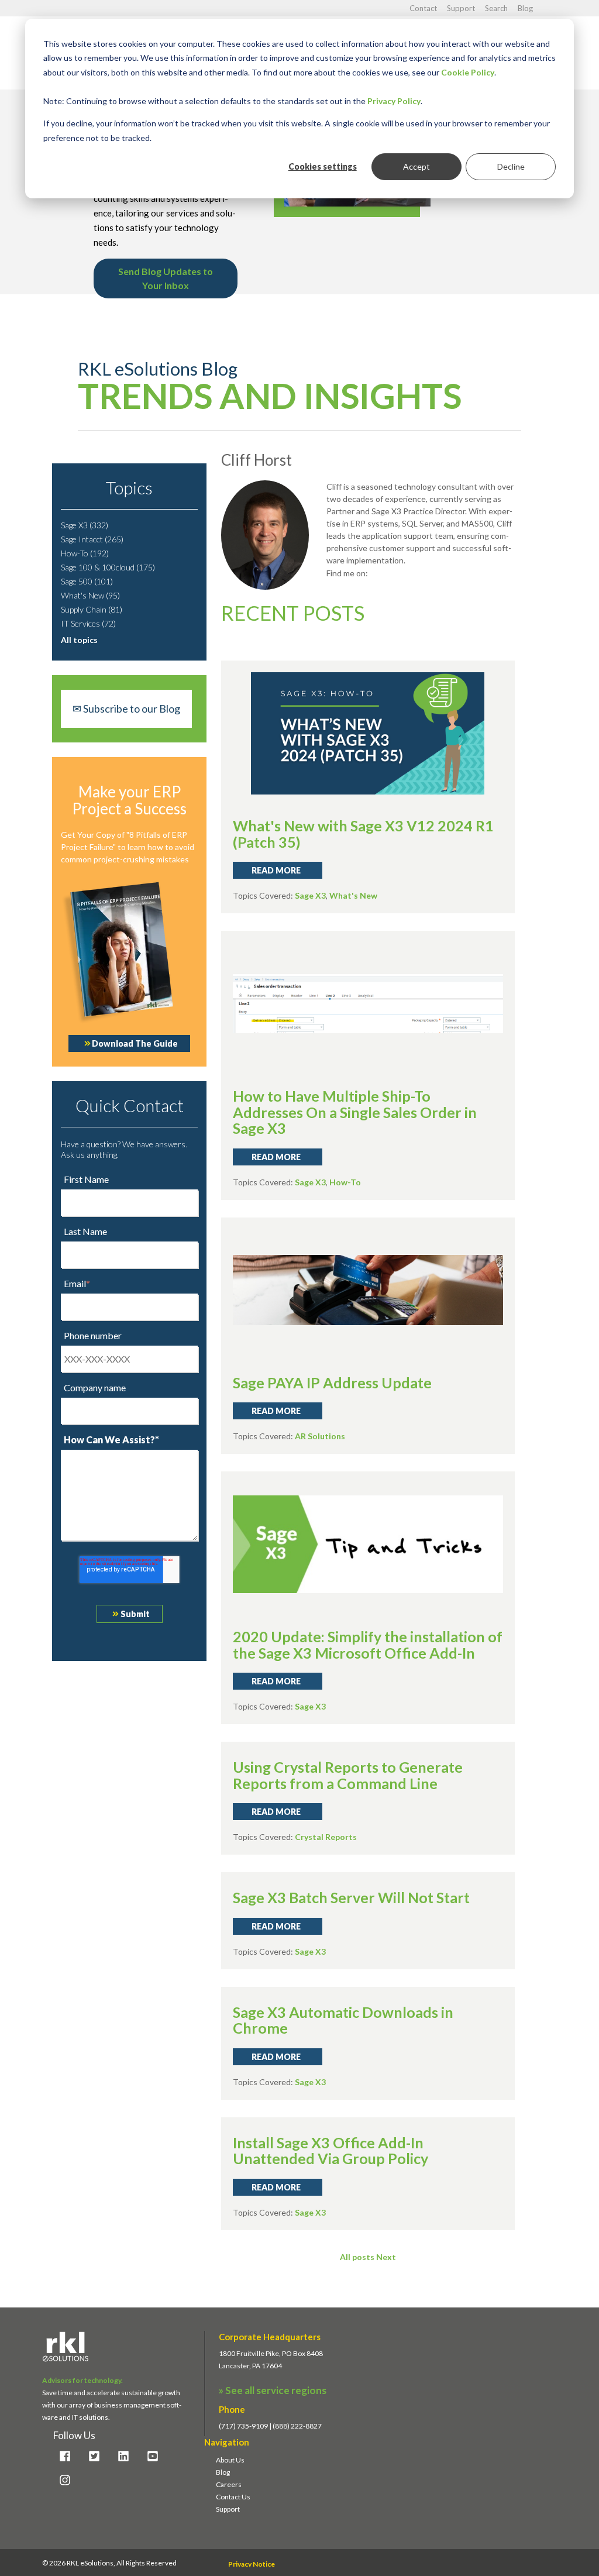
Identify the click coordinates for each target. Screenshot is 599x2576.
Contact (424, 8)
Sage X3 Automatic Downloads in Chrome (343, 2020)
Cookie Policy (468, 72)
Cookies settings (323, 166)
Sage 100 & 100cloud (108, 567)
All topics (79, 640)
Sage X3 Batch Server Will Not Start (351, 1897)
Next (386, 2257)
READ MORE (276, 870)
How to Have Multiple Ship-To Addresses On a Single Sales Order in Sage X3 (355, 1112)
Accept (416, 166)
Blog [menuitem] (223, 2472)
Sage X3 (85, 525)
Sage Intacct (92, 539)
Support (462, 8)
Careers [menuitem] (229, 2484)
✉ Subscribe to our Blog (126, 709)
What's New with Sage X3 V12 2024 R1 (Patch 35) (363, 834)
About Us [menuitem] (230, 2460)
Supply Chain (92, 609)
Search (497, 8)
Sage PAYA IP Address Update (332, 1382)
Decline (511, 166)
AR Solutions (320, 1436)
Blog (525, 8)
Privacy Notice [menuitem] (252, 2564)
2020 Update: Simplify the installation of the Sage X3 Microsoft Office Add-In (368, 1645)
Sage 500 (87, 581)
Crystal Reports (326, 1837)
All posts (357, 2257)
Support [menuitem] (228, 2509)
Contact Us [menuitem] (233, 2497)
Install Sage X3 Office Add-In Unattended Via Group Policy (331, 2151)
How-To (85, 553)
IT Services (88, 623)
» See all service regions (273, 2390)
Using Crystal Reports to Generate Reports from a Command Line (348, 1775)
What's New (90, 595)
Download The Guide (135, 1043)
